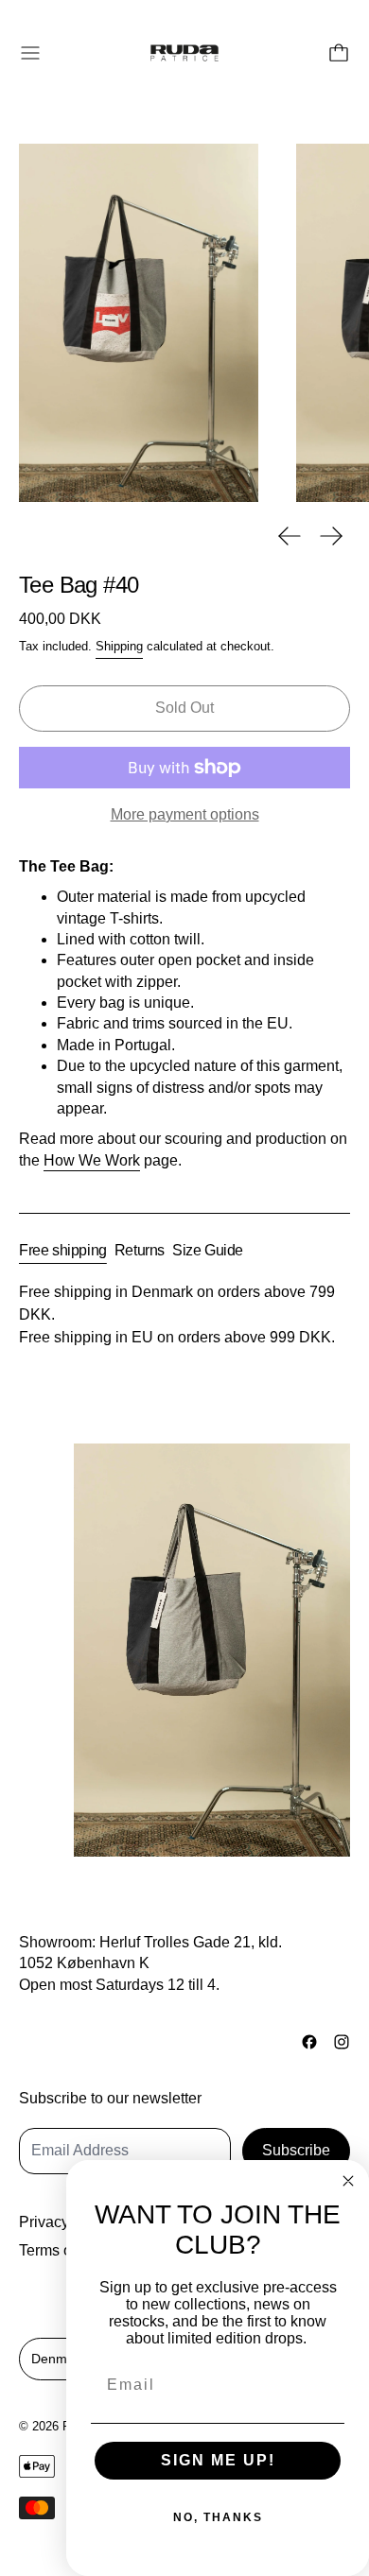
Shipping (119, 646)
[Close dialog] (348, 2181)
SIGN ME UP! (218, 2460)
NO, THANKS (218, 2517)
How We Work (92, 1160)
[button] (139, 323)
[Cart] (339, 53)
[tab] (63, 1251)
